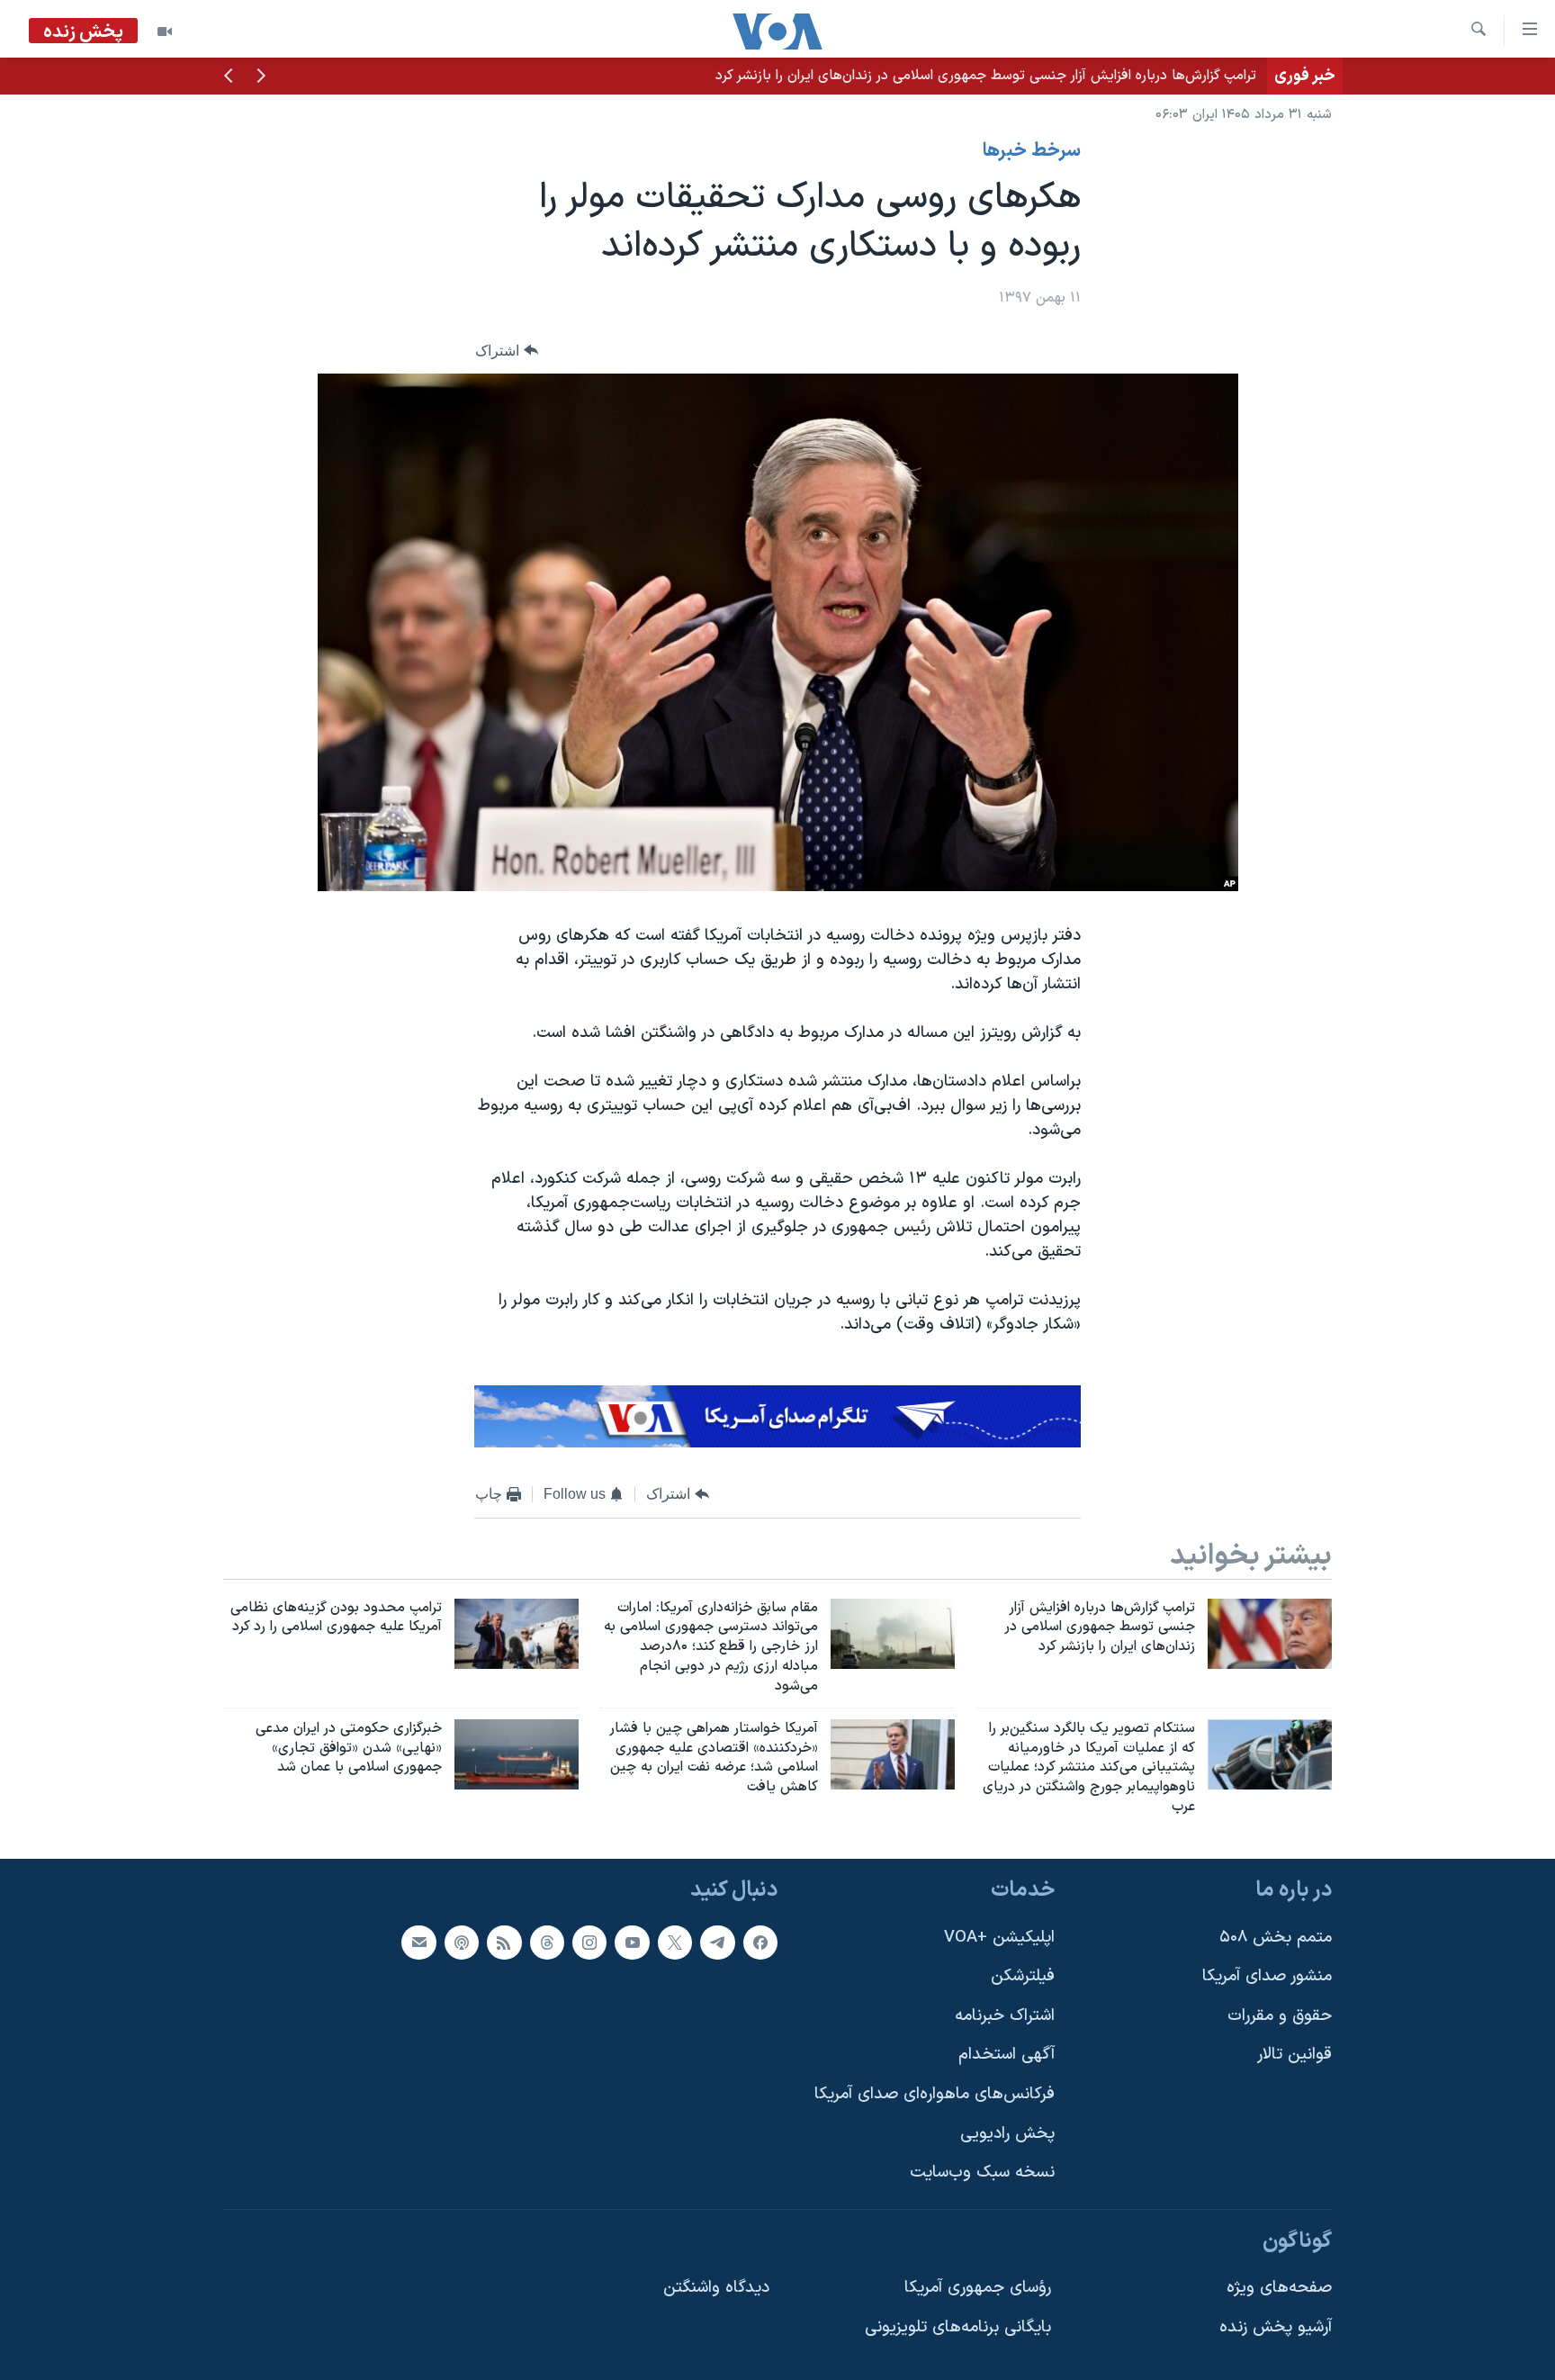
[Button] (507, 351)
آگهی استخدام (1007, 2055)
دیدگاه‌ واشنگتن (716, 2288)
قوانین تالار (1294, 2055)
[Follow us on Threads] (547, 1942)
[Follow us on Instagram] (589, 1942)
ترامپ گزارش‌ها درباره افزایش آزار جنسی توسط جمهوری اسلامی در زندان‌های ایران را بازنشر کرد (986, 76)
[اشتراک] (418, 1942)
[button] (261, 77)
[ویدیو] (165, 32)
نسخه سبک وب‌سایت (982, 2173)
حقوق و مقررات (1280, 2016)
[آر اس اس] (504, 1942)
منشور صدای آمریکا (1267, 1976)
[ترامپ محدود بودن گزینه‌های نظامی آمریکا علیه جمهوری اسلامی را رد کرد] (517, 1634)
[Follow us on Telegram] (717, 1942)
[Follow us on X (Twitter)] (675, 1942)
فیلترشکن (1023, 1976)
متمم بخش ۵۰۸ (1276, 1937)
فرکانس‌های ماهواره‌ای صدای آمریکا (935, 2094)
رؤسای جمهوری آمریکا (978, 2288)
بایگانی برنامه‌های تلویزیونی (958, 2327)
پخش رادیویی (1007, 2134)
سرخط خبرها (1032, 151)
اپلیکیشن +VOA (999, 1937)
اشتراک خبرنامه (1005, 2016)
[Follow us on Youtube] (632, 1942)
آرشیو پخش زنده (1276, 2327)
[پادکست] (462, 1942)
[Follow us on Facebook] (760, 1942)
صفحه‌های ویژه (1279, 2288)
